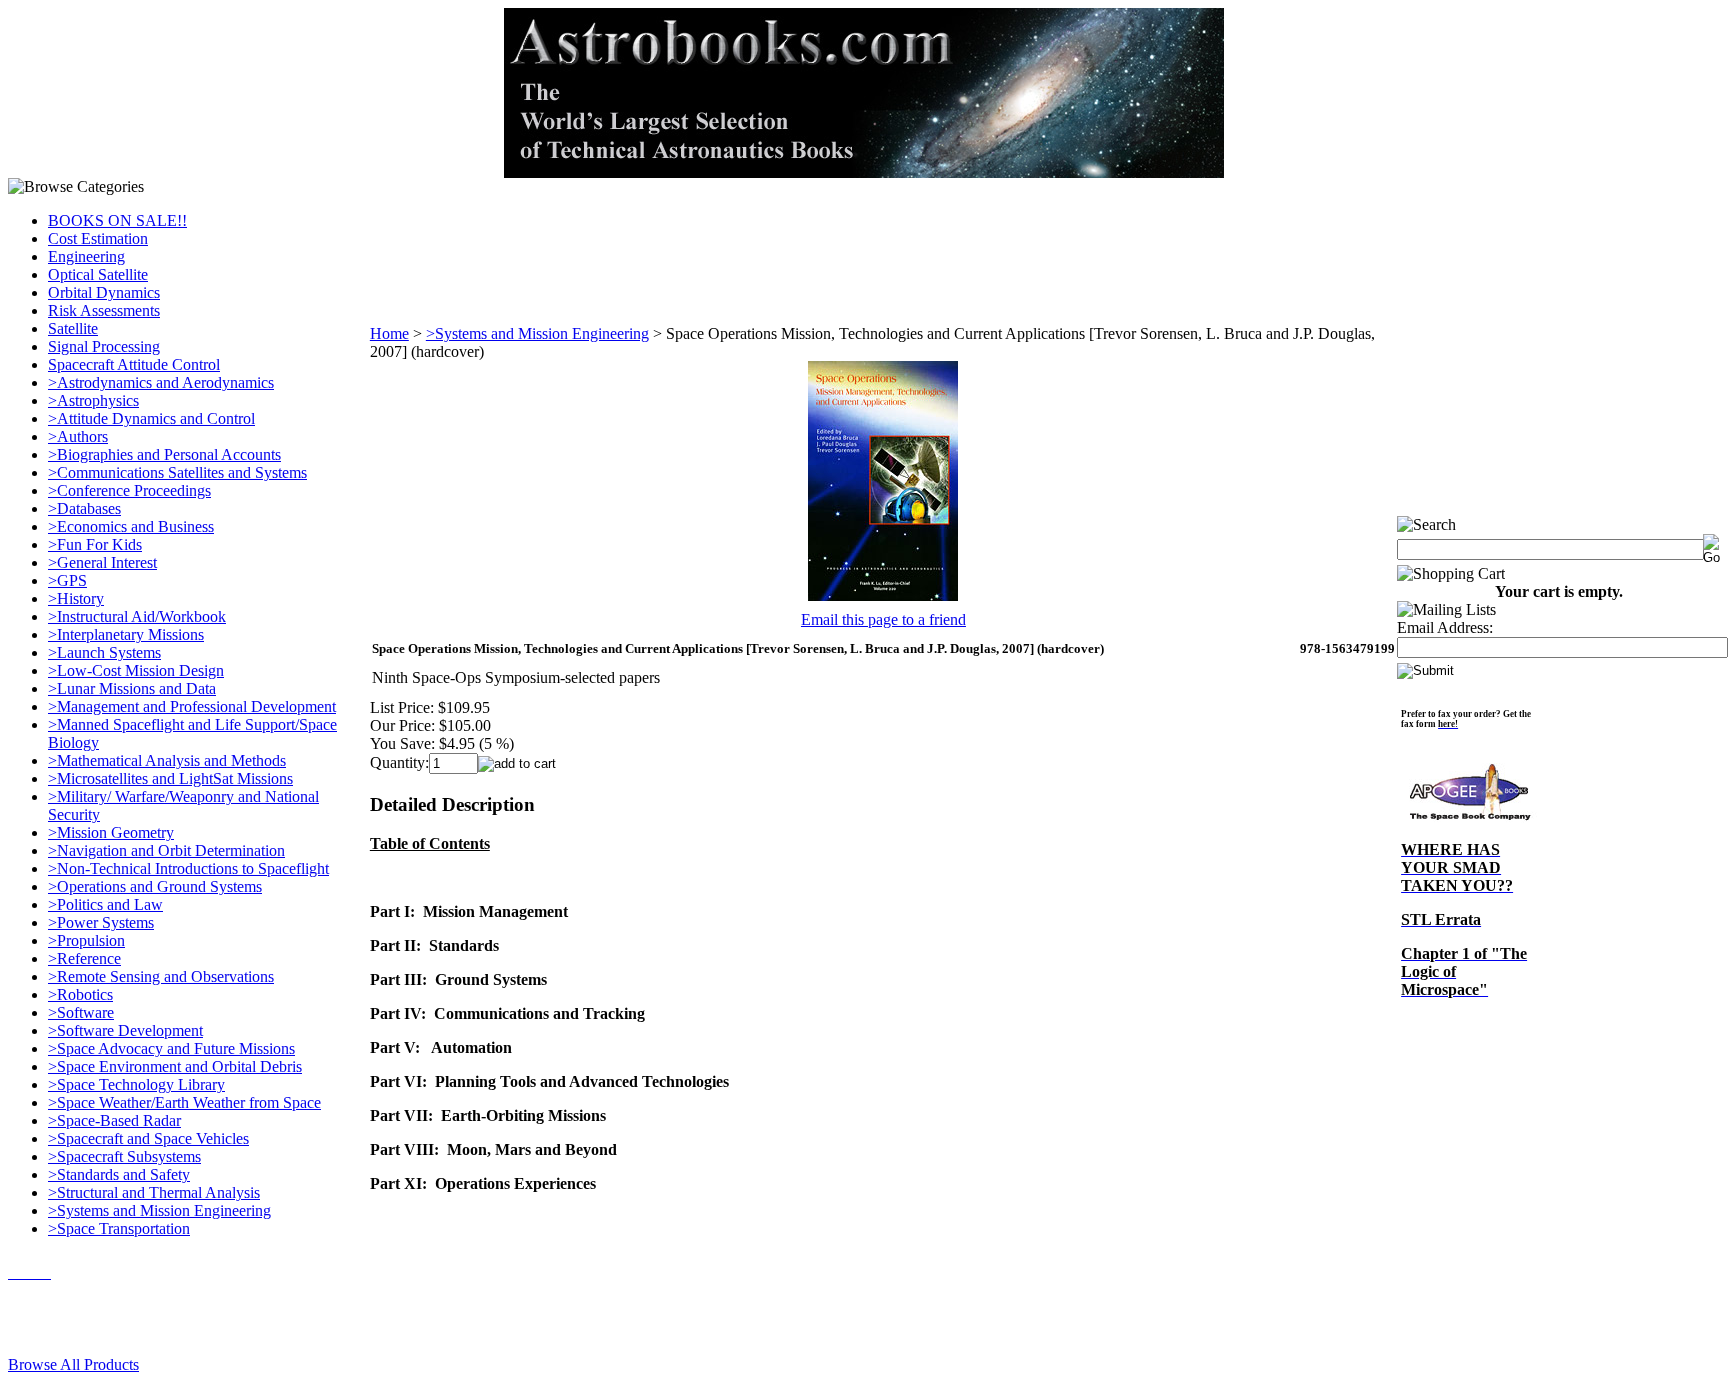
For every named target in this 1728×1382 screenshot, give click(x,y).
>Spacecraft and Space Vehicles (148, 1138)
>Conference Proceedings (129, 490)
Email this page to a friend (883, 619)
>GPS (67, 580)
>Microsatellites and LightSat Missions (170, 778)
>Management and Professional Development (192, 706)
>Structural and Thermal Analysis (154, 1192)
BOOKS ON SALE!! (117, 220)
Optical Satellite (98, 274)
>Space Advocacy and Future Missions (171, 1048)
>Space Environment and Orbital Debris (175, 1066)
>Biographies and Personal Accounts (164, 454)
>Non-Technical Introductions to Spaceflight (188, 868)
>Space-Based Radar (114, 1120)
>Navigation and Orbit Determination (166, 850)
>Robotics (80, 994)
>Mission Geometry (111, 832)
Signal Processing (104, 346)
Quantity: (399, 762)
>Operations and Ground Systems (155, 886)
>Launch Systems (104, 652)
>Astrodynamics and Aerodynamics (161, 382)
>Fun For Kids (95, 544)
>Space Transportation (119, 1228)
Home (389, 333)
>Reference (84, 958)
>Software (81, 1012)
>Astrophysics (93, 400)
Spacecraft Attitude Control (134, 364)
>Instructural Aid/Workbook (137, 616)
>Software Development (125, 1030)
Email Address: (1445, 627)
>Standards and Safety (119, 1174)
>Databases (84, 508)
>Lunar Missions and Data (132, 688)
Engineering (86, 256)
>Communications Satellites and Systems (177, 472)
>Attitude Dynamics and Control (151, 418)
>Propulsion (86, 940)
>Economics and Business (131, 526)
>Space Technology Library (136, 1084)
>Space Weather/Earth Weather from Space (184, 1102)
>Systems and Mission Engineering (159, 1210)
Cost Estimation (98, 238)
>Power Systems (101, 922)
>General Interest (102, 562)
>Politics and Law (105, 904)
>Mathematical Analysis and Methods (167, 760)
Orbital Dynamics (104, 292)
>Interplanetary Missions (126, 634)
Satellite (73, 328)
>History (76, 598)
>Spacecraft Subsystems (124, 1156)
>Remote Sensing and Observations (161, 976)
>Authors (78, 436)
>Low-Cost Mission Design (136, 670)
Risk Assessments (104, 310)
